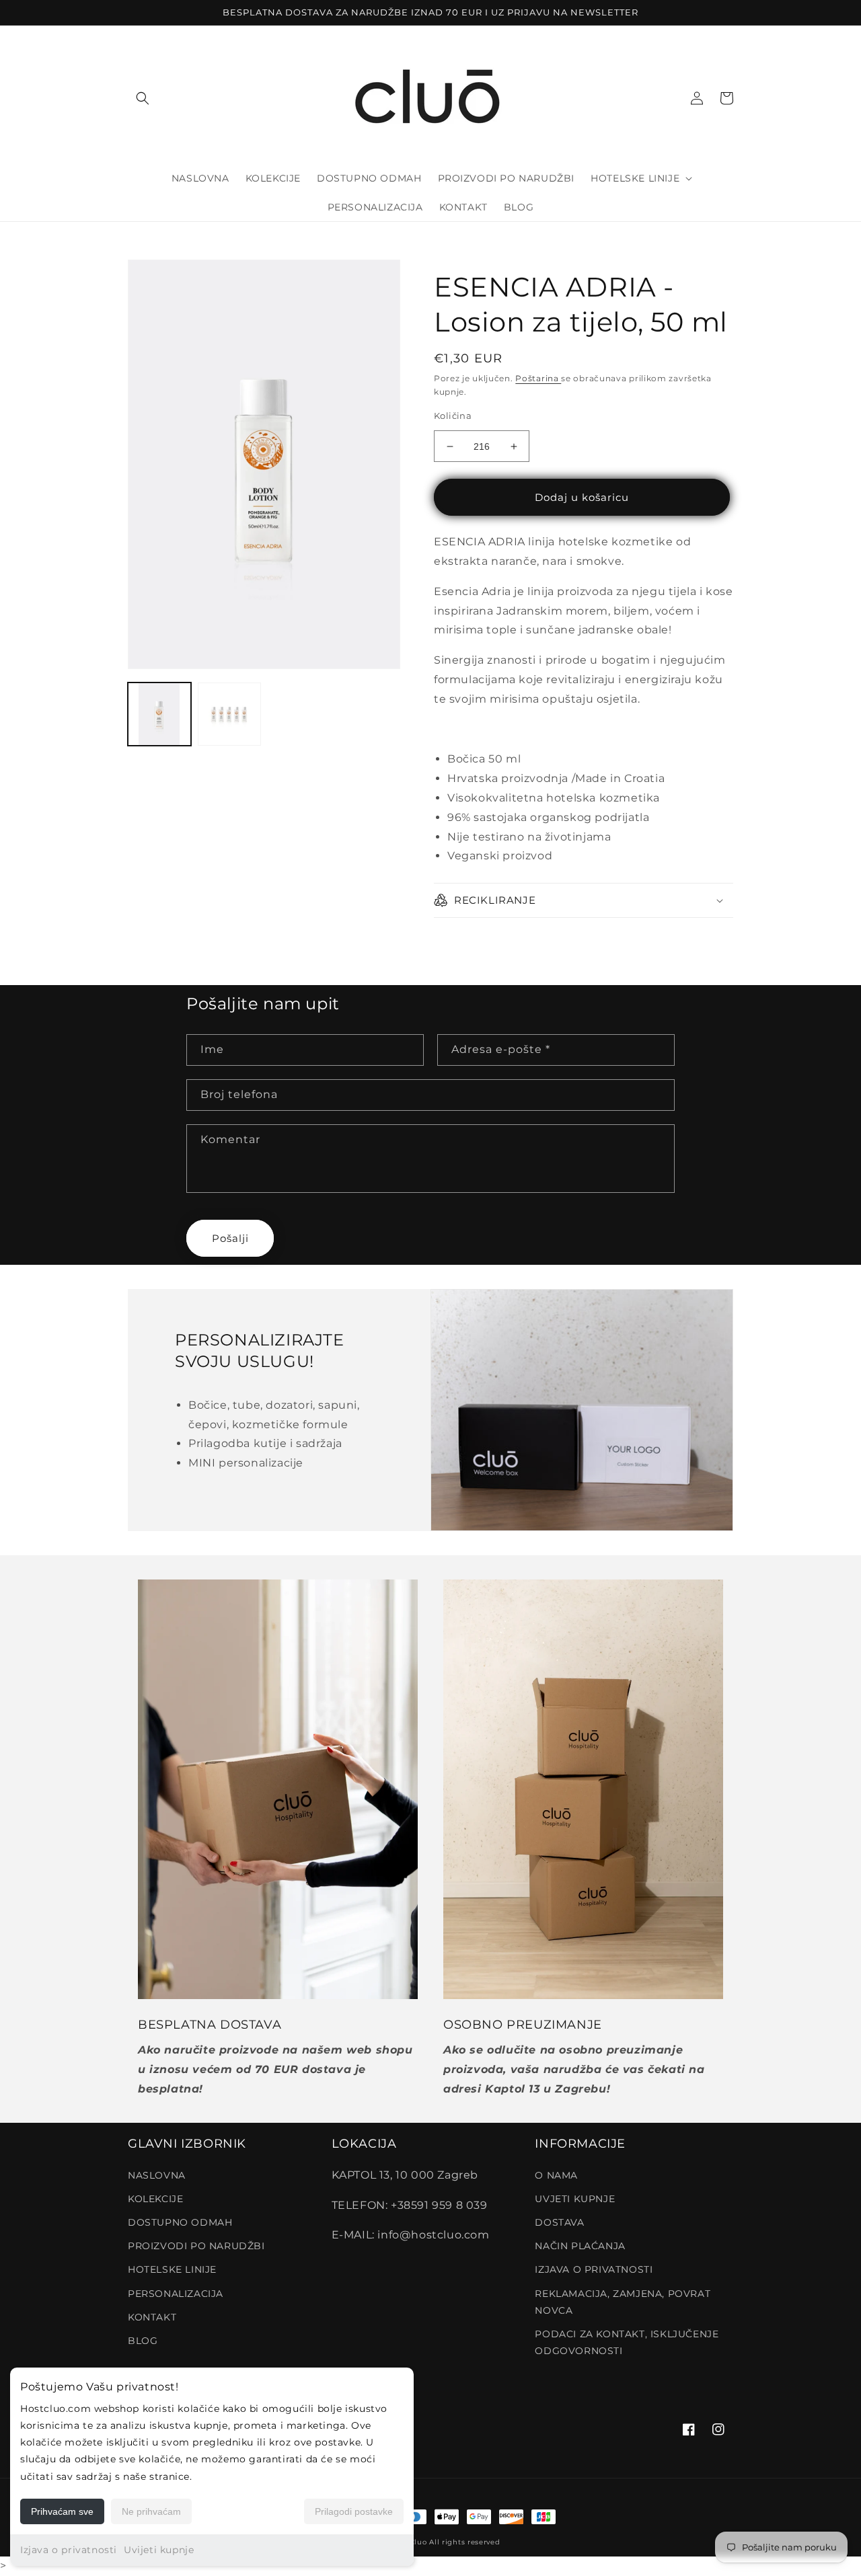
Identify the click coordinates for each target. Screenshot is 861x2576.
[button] (143, 98)
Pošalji (230, 1238)
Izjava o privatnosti (69, 2550)
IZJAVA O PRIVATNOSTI (594, 2269)
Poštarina (538, 378)
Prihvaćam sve (62, 2511)
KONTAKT (152, 2317)
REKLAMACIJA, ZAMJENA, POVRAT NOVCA (623, 2302)
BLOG (143, 2341)
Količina (453, 416)
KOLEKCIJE (155, 2199)
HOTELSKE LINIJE (172, 2269)
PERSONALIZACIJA (176, 2294)
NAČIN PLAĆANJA (580, 2246)
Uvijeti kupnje (159, 2550)
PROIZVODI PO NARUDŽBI (196, 2246)
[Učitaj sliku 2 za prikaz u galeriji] (229, 714)
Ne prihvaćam (151, 2511)
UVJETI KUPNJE (575, 2199)
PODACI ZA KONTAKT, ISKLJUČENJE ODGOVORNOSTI (627, 2342)
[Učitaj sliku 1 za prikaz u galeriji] (159, 714)
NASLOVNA (157, 2175)
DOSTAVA (559, 2222)
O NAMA (556, 2175)
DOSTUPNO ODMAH (180, 2222)
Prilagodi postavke (354, 2511)
